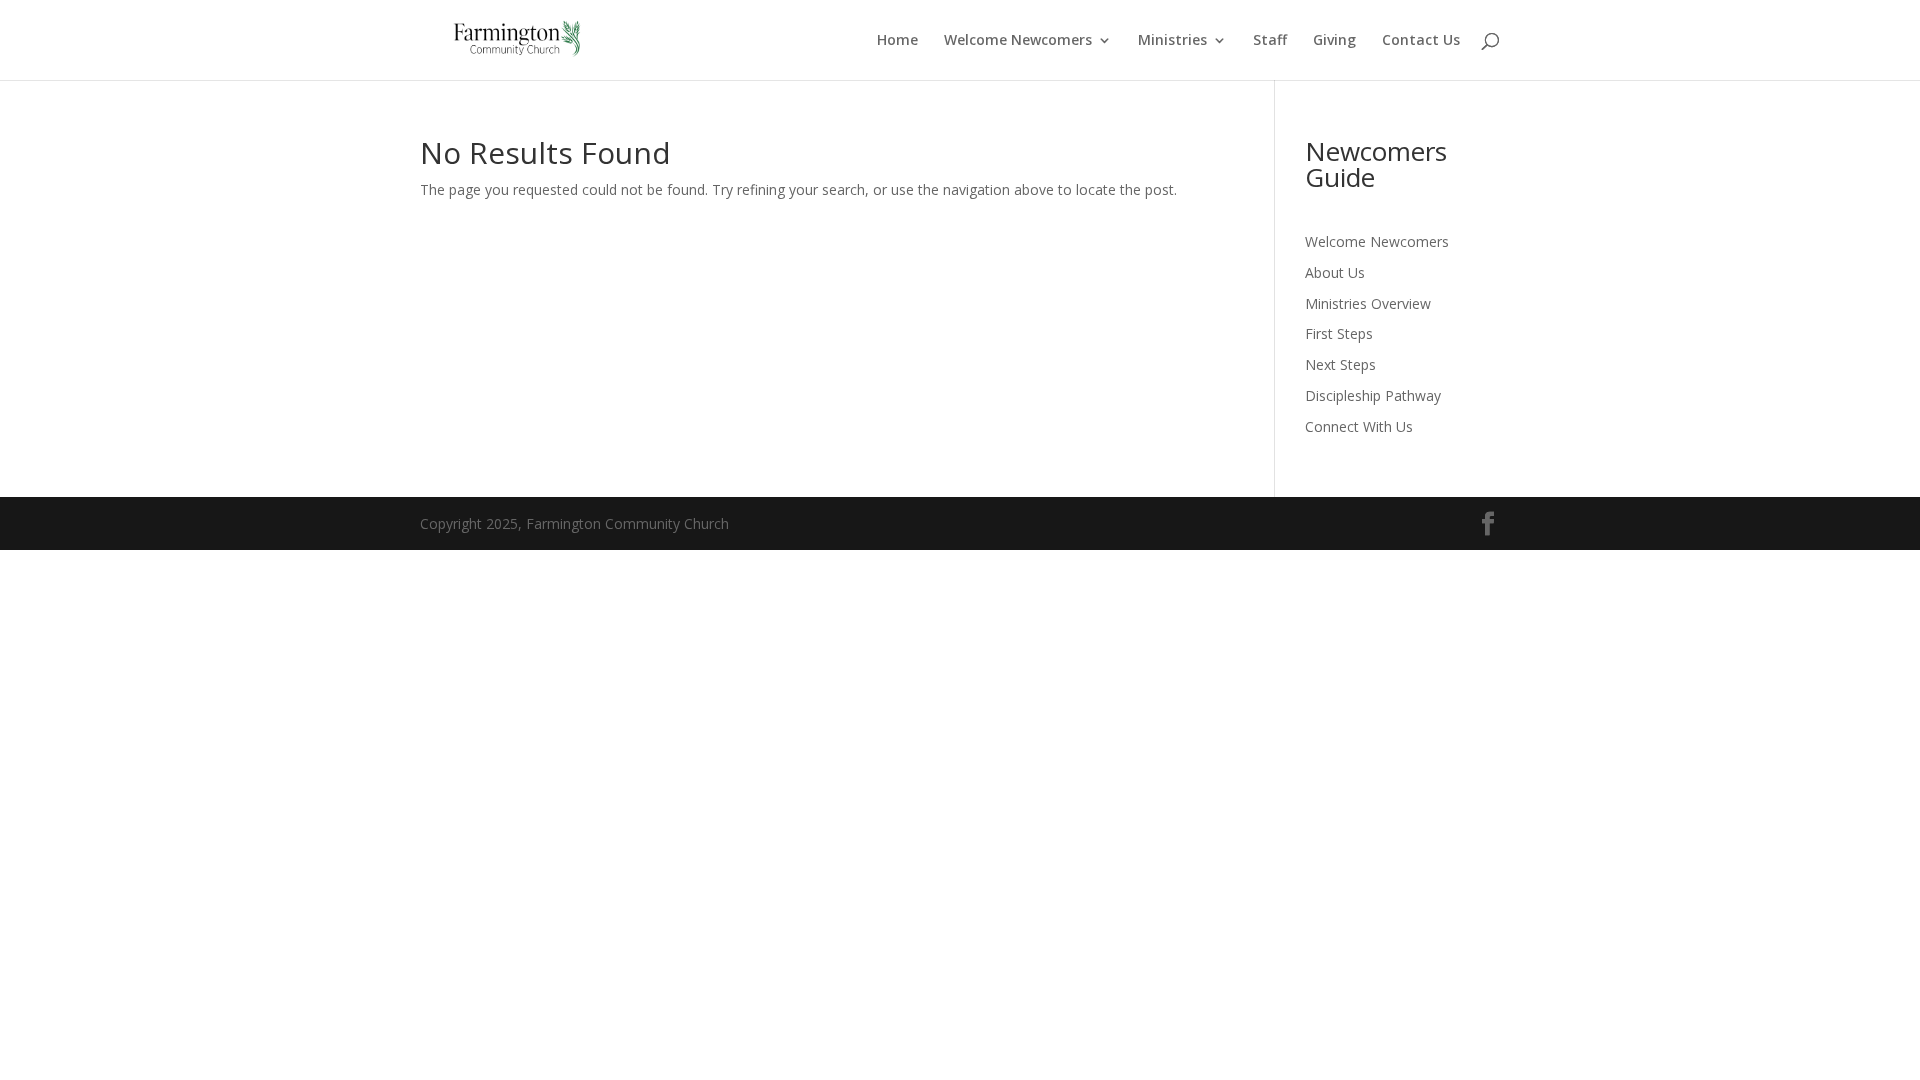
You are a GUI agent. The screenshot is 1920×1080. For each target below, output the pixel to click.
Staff (1270, 41)
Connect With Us (1359, 426)
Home (897, 41)
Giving (1334, 41)
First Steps (1339, 333)
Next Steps (1340, 364)
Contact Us (1421, 41)
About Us (1335, 272)
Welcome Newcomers (1018, 41)
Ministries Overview (1368, 303)
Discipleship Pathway (1373, 395)
